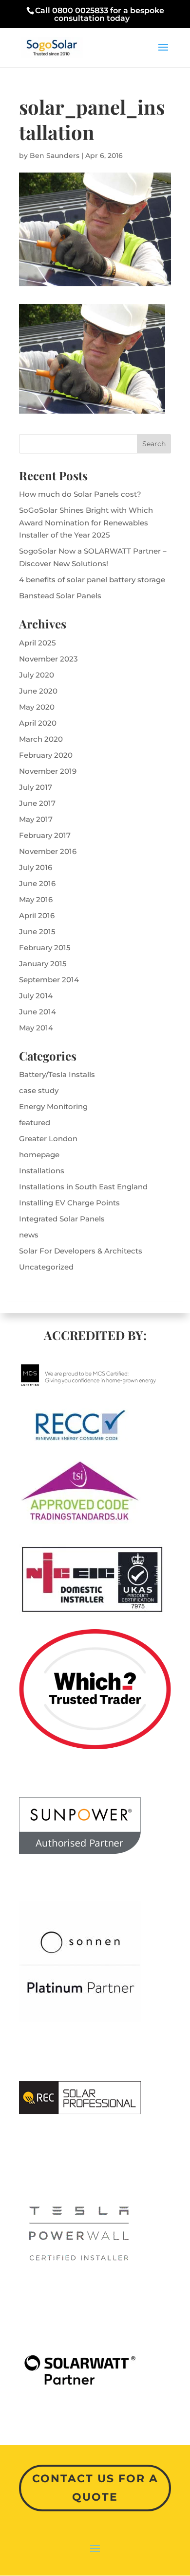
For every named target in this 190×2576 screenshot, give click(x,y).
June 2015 (37, 931)
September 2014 (49, 980)
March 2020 (41, 739)
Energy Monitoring (53, 1106)
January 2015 (43, 964)
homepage (39, 1155)
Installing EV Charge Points (69, 1203)
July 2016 (36, 867)
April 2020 (38, 723)
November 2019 (48, 771)
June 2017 (37, 803)
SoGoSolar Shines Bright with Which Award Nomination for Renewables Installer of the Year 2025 (86, 522)
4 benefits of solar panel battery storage (92, 580)
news (29, 1235)
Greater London (48, 1139)
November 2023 (48, 659)
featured (35, 1123)
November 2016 (48, 851)
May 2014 (36, 1028)
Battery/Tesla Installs (57, 1074)
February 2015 (45, 948)
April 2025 (38, 643)
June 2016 (37, 883)
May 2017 (36, 819)
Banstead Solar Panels (60, 596)
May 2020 (37, 707)
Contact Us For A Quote (95, 2488)
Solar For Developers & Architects (81, 1251)
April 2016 (37, 915)
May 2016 (36, 899)
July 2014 (36, 996)
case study (39, 1090)
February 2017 (45, 835)
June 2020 (38, 691)
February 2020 (46, 755)
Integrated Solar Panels (62, 1219)
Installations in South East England (83, 1187)
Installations (42, 1171)
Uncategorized (46, 1267)
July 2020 (37, 675)
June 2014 (38, 1012)
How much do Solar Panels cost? (80, 494)
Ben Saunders (55, 156)
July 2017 (36, 787)
